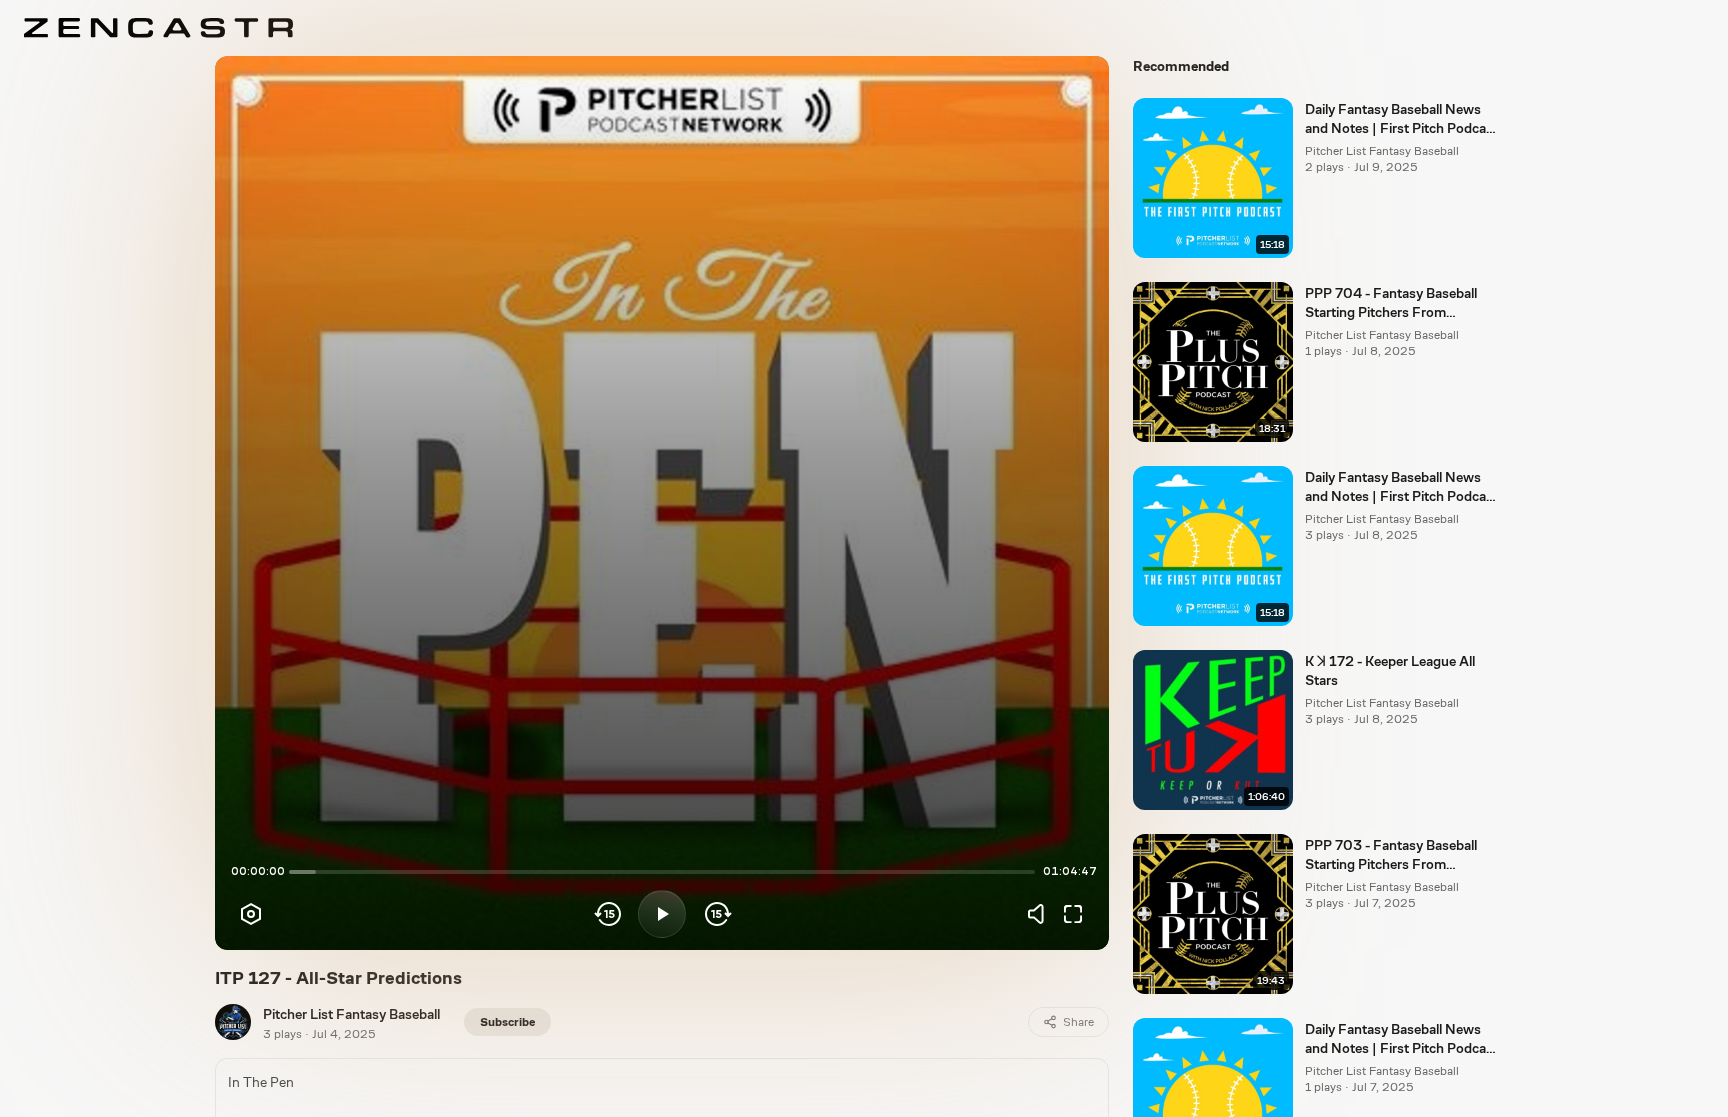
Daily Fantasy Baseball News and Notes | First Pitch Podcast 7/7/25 (1401, 1040)
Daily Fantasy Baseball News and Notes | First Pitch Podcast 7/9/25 (1401, 120)
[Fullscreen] (1073, 914)
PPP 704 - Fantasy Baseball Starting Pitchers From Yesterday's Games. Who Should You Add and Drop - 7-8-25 (1397, 304)
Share (1078, 1022)
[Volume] (1041, 914)
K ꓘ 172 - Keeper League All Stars (1390, 670)
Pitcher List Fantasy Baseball (351, 1014)
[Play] (662, 914)
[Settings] (251, 914)
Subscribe (507, 1022)
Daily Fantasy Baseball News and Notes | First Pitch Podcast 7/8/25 (1401, 488)
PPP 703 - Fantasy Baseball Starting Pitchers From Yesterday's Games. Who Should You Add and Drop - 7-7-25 (1397, 856)
